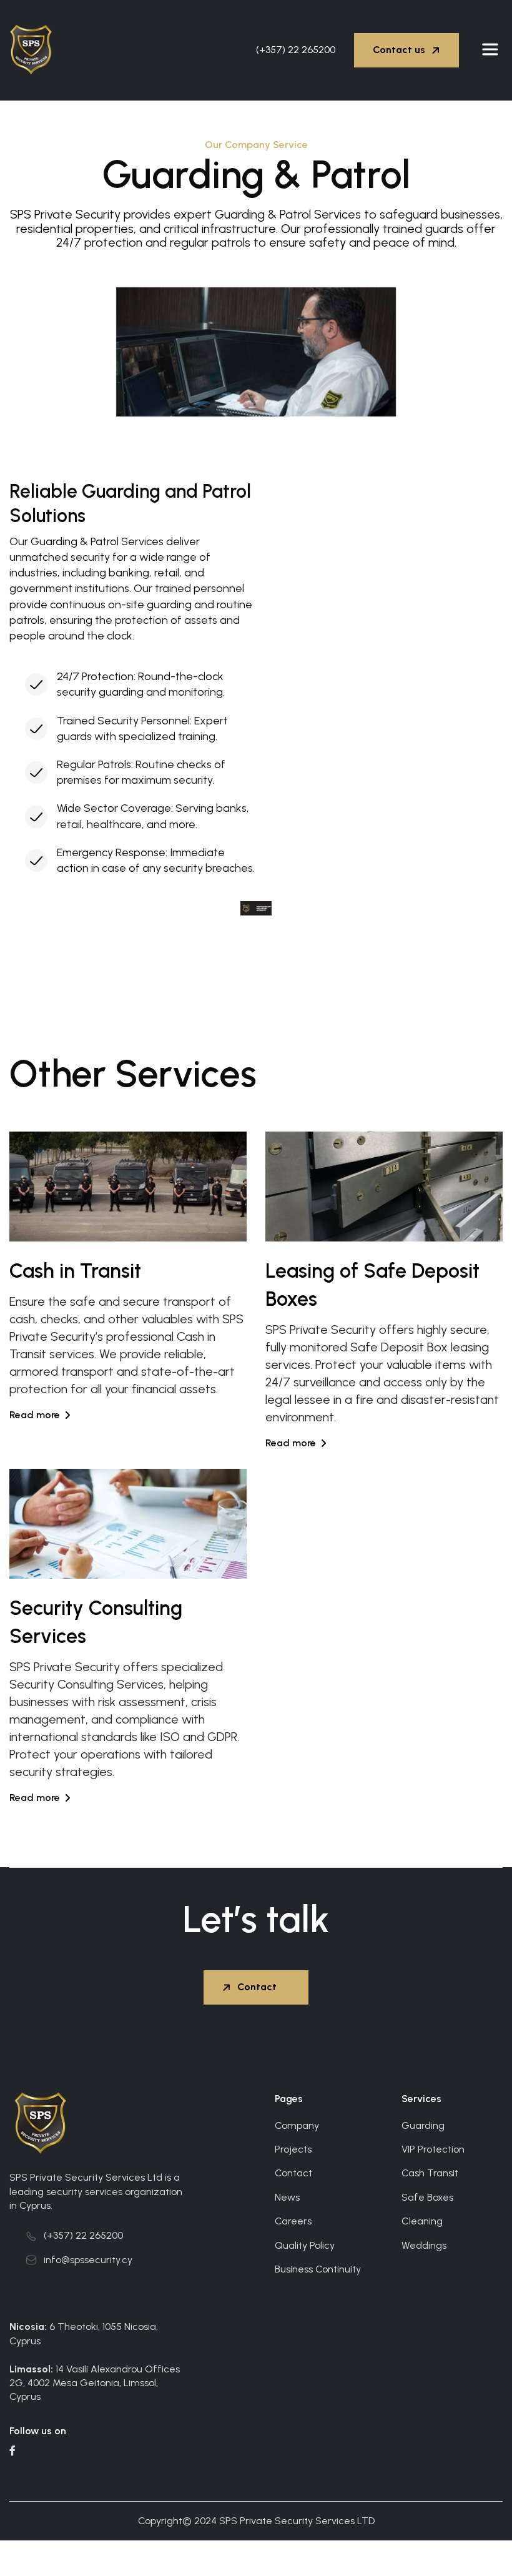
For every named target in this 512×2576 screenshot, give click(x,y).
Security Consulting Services (96, 1622)
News (287, 2197)
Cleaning (422, 2221)
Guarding (423, 2125)
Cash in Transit (75, 1271)
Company (297, 2125)
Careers (293, 2221)
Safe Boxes (427, 2197)
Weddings (424, 2245)
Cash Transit (430, 2173)
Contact (293, 2173)
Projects (293, 2149)
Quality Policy (305, 2245)
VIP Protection (433, 2149)
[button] (490, 50)
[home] (38, 50)
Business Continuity (318, 2269)
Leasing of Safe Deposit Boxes (372, 1285)
